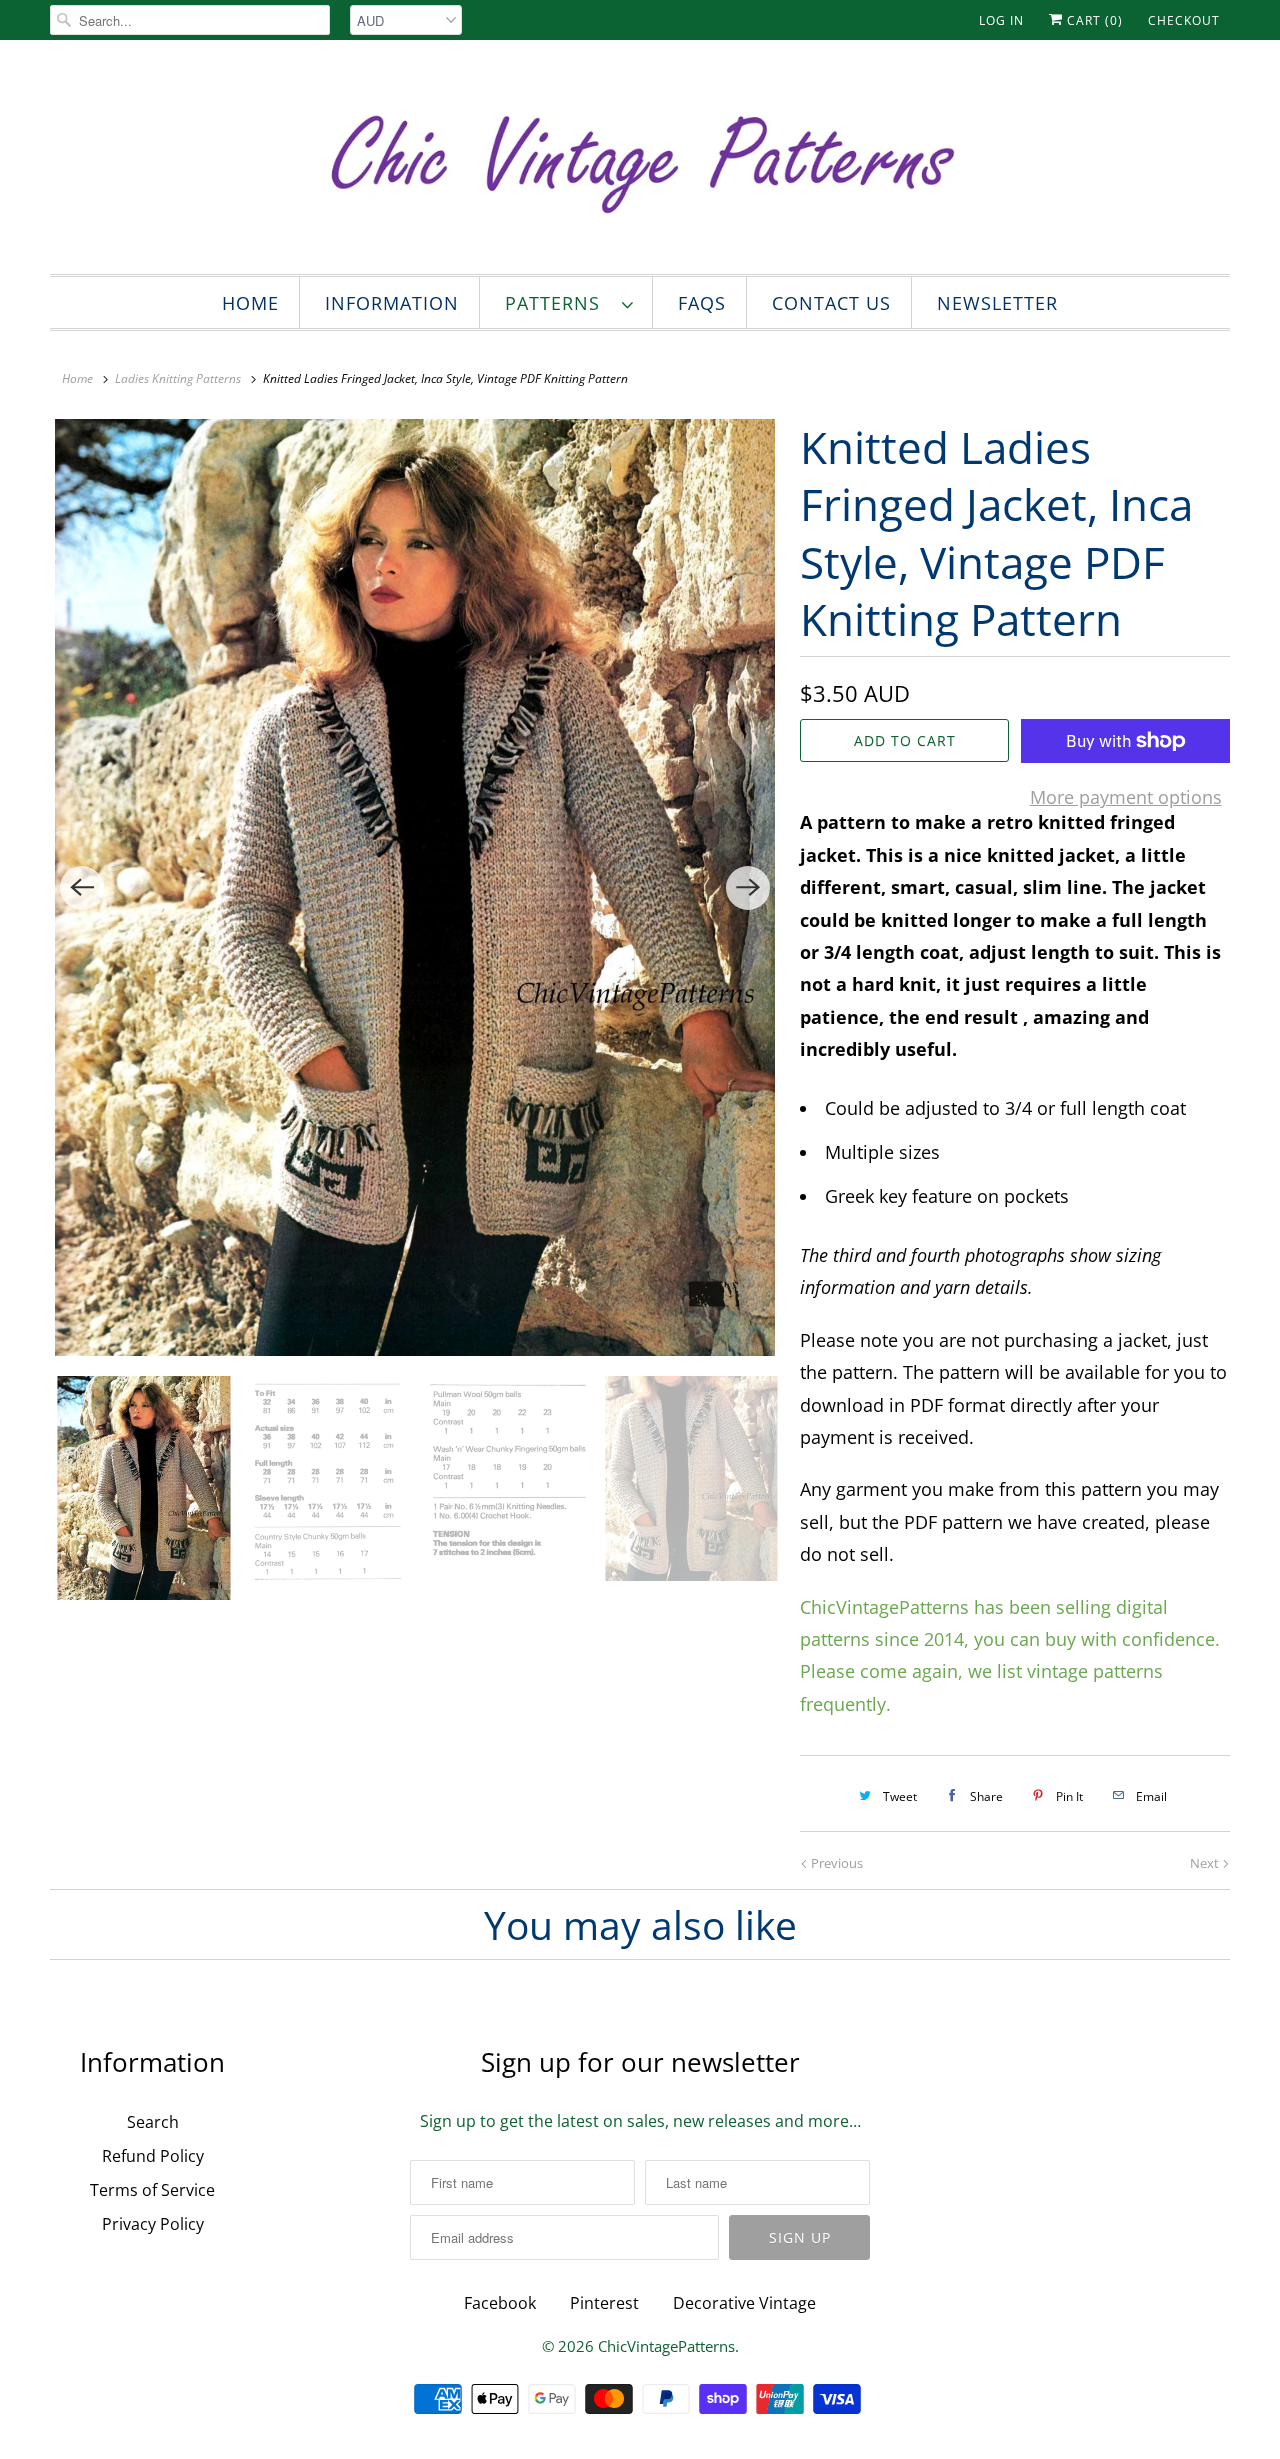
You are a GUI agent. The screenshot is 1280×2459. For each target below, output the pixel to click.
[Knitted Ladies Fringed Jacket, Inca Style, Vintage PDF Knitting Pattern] (415, 887)
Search (153, 2122)
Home (250, 303)
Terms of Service (152, 2190)
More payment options (1126, 797)
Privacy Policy (153, 2224)
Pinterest (604, 2303)
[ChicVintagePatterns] (640, 162)
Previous (835, 1863)
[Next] (748, 888)
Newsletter (997, 303)
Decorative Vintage (744, 2303)
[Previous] (82, 888)
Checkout (1184, 20)
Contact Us (831, 303)
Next (1206, 1863)
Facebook (500, 2303)
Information (392, 303)
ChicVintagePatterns (666, 2346)
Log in (1001, 20)
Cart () (1093, 20)
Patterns (558, 303)
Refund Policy (153, 2156)
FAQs (702, 303)
